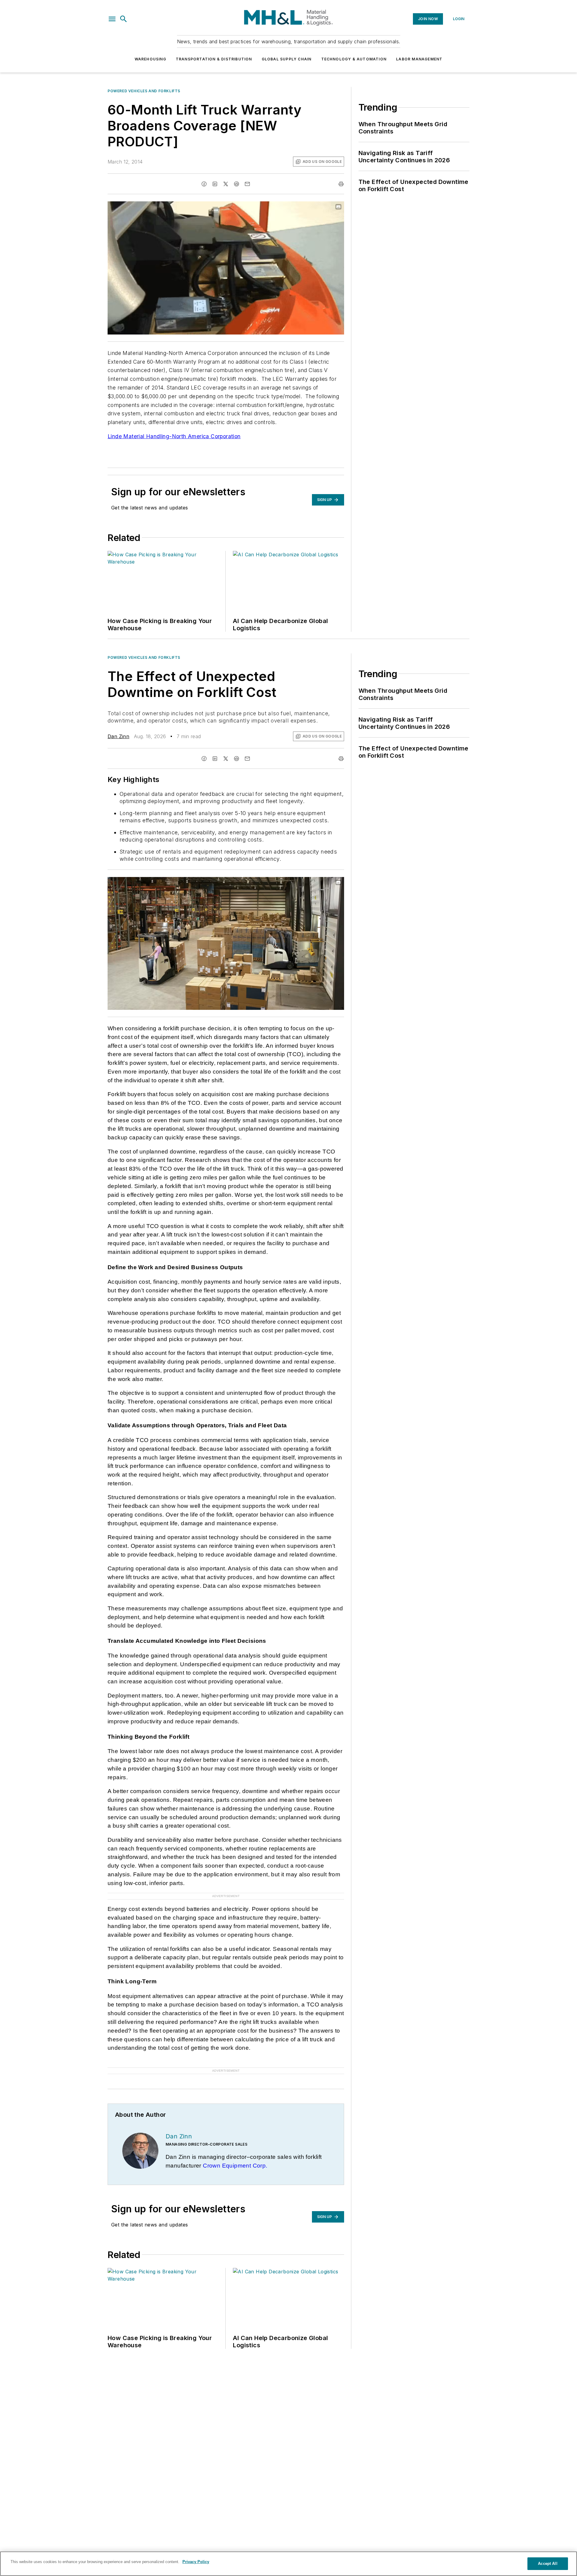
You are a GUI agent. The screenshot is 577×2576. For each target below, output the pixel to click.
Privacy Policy (196, 2562)
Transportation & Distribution (214, 59)
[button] (112, 19)
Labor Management (419, 59)
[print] (341, 184)
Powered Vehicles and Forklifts (144, 91)
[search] (124, 19)
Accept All (548, 2564)
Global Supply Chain (287, 59)
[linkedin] (215, 184)
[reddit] (237, 184)
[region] (288, 2564)
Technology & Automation (354, 59)
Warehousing (150, 59)
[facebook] (204, 184)
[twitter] (226, 184)
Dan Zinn (118, 736)
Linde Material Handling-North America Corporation (174, 436)
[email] (247, 184)
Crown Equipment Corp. (235, 2166)
